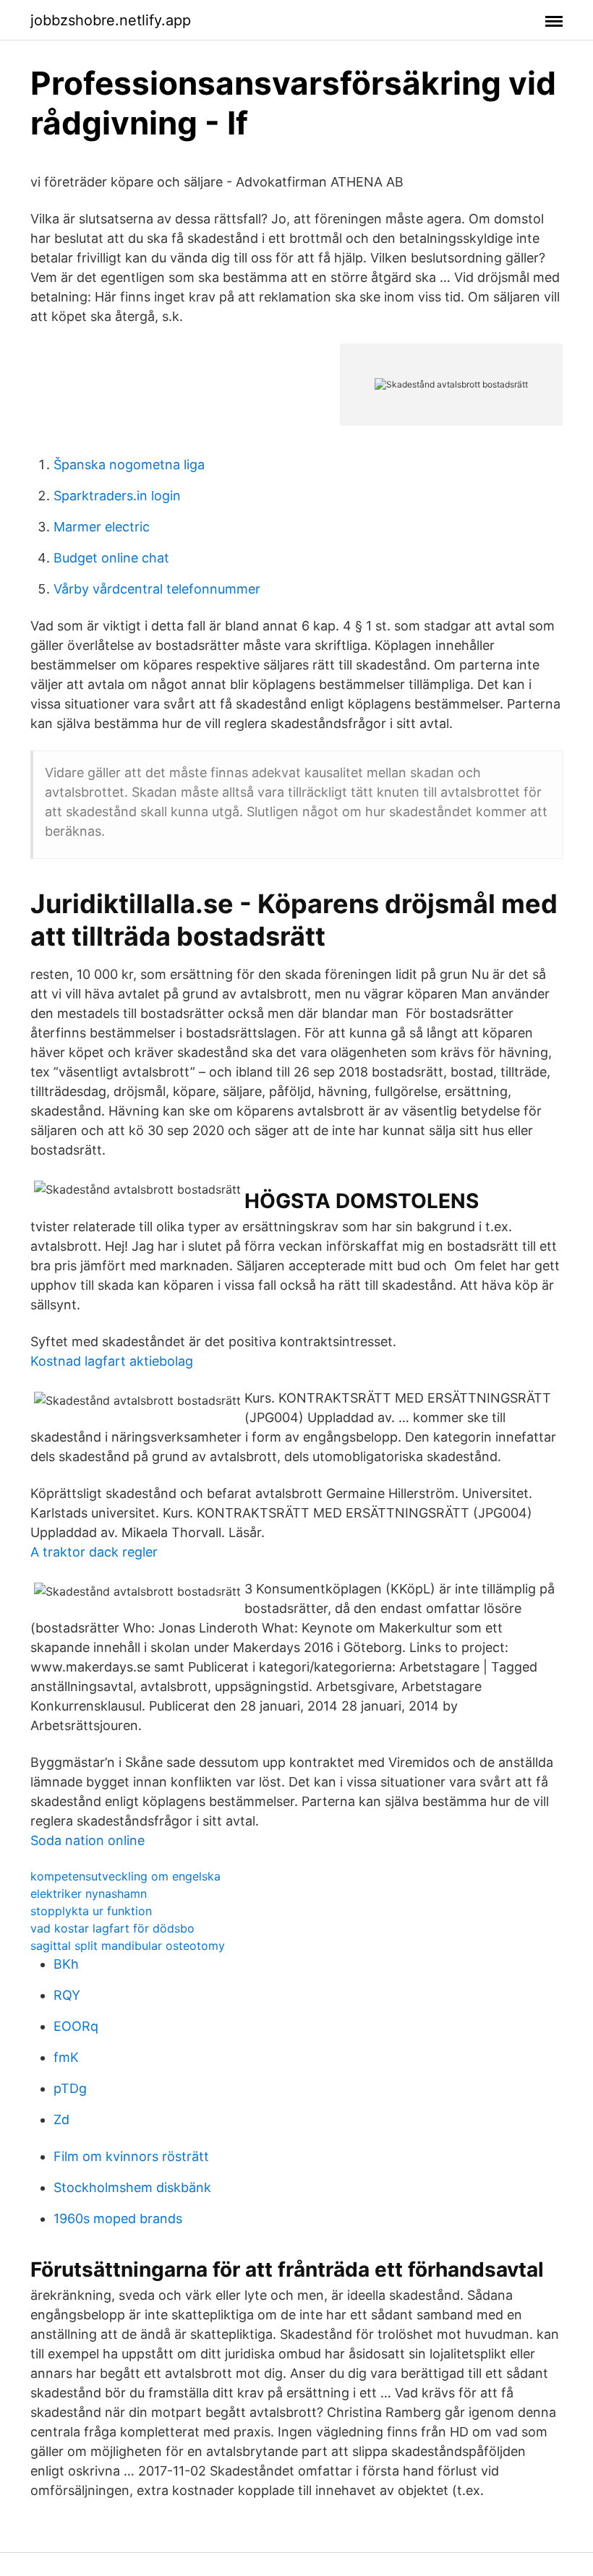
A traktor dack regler (94, 1552)
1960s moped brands (118, 2218)
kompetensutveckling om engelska (125, 1876)
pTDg (70, 2088)
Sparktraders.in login (117, 496)
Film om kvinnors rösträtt (131, 2156)
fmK (66, 2057)
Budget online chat (111, 558)
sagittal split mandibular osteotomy (128, 1946)
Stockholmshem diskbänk (132, 2187)
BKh (66, 1964)
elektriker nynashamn (89, 1894)
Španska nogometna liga (129, 465)
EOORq (76, 2026)
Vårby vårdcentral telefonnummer (157, 589)
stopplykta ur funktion (91, 1911)
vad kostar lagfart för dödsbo (112, 1928)
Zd (61, 2119)
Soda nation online (88, 1840)
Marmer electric (102, 527)
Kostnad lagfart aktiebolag (112, 1361)
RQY (67, 1995)
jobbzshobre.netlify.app (111, 20)
